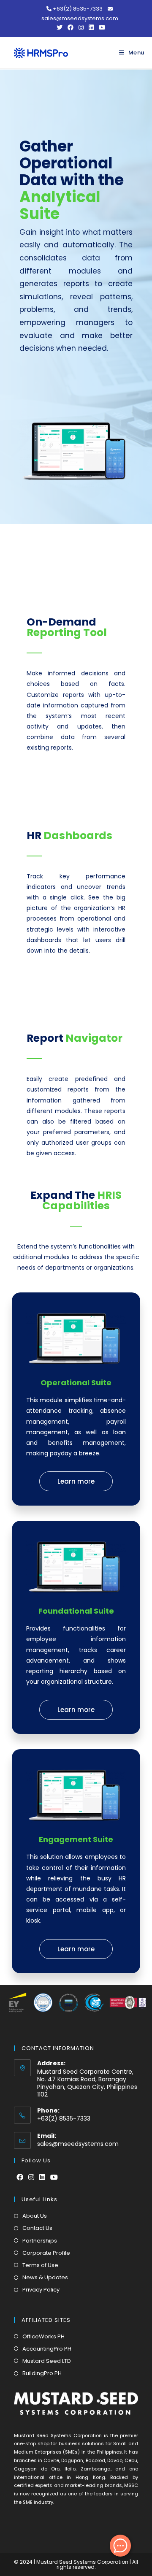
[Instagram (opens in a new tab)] (81, 27)
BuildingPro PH (42, 2373)
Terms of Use (40, 2265)
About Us (35, 2216)
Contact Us (37, 2228)
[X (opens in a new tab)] (60, 27)
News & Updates (45, 2277)
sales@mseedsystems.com (78, 2144)
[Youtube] (54, 2178)
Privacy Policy (41, 2290)
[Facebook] (20, 2178)
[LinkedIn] (42, 2178)
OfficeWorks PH (43, 2336)
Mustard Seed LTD (47, 2361)
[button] (76, 1481)
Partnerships (40, 2241)
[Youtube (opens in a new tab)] (101, 27)
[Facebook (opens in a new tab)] (71, 27)
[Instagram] (31, 2178)
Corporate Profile (46, 2253)
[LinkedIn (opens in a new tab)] (91, 27)
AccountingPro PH (47, 2349)
